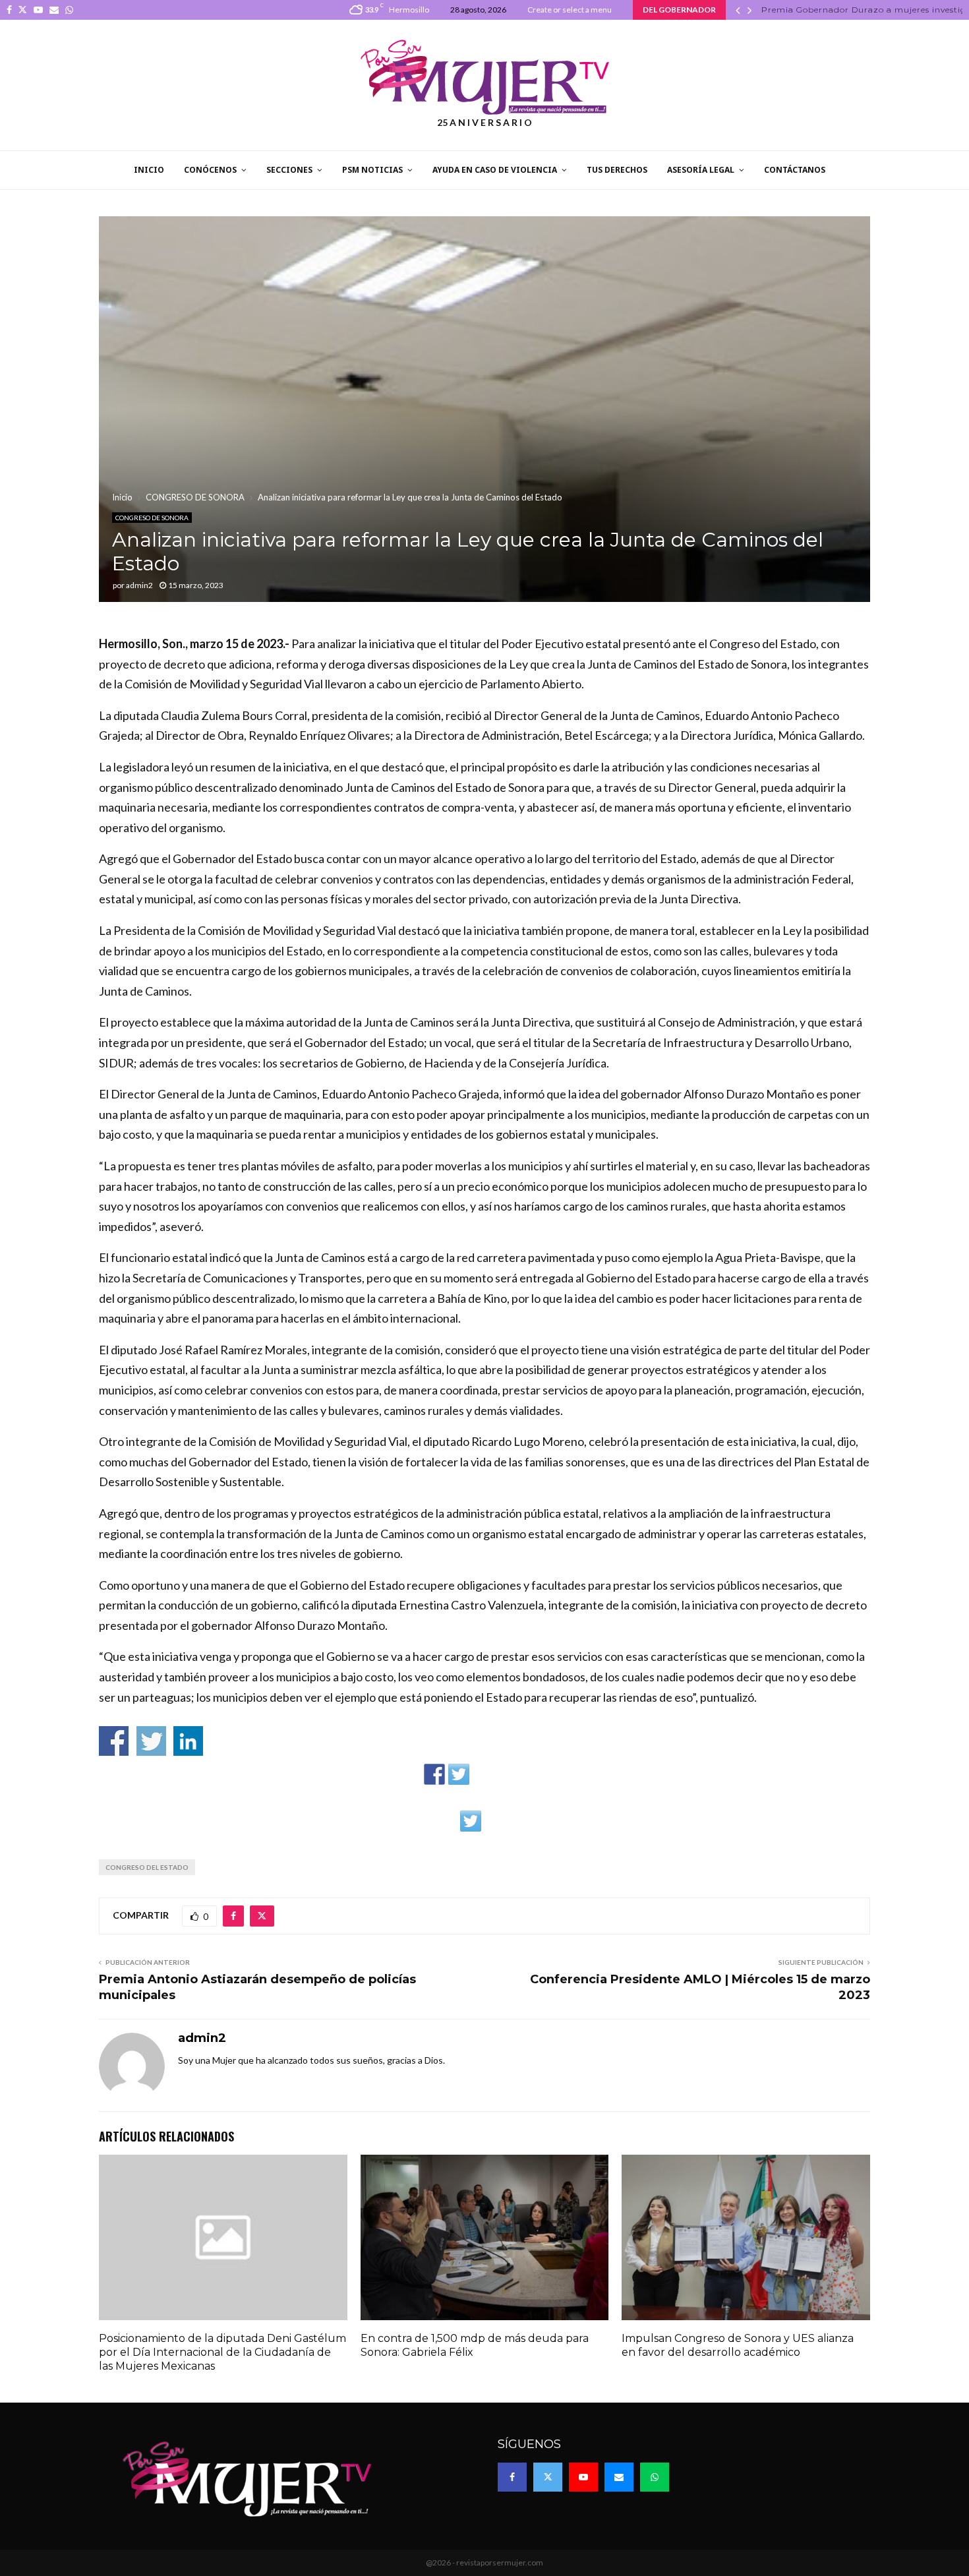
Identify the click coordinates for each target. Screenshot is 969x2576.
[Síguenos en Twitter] (459, 1774)
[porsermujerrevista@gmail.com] (532, 1774)
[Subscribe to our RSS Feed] (483, 1774)
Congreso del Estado (147, 1867)
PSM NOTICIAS (372, 170)
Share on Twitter (151, 1741)
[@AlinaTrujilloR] (471, 1821)
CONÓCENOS (210, 170)
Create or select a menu (570, 10)
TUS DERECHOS (617, 170)
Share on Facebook (114, 1741)
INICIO (149, 170)
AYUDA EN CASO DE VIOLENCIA (495, 170)
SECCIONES (289, 170)
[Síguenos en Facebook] (434, 1774)
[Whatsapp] (655, 2477)
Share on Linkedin (188, 1741)
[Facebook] (512, 2477)
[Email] (619, 2477)
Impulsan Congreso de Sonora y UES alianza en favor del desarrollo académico (738, 2345)
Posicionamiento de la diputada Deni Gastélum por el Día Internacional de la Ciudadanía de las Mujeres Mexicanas (222, 2352)
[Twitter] (548, 2477)
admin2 (139, 585)
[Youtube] (583, 2477)
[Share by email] (495, 1821)
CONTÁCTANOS (795, 170)
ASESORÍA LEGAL (701, 170)
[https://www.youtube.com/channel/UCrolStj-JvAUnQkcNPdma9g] (508, 1774)
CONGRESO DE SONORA (152, 518)
